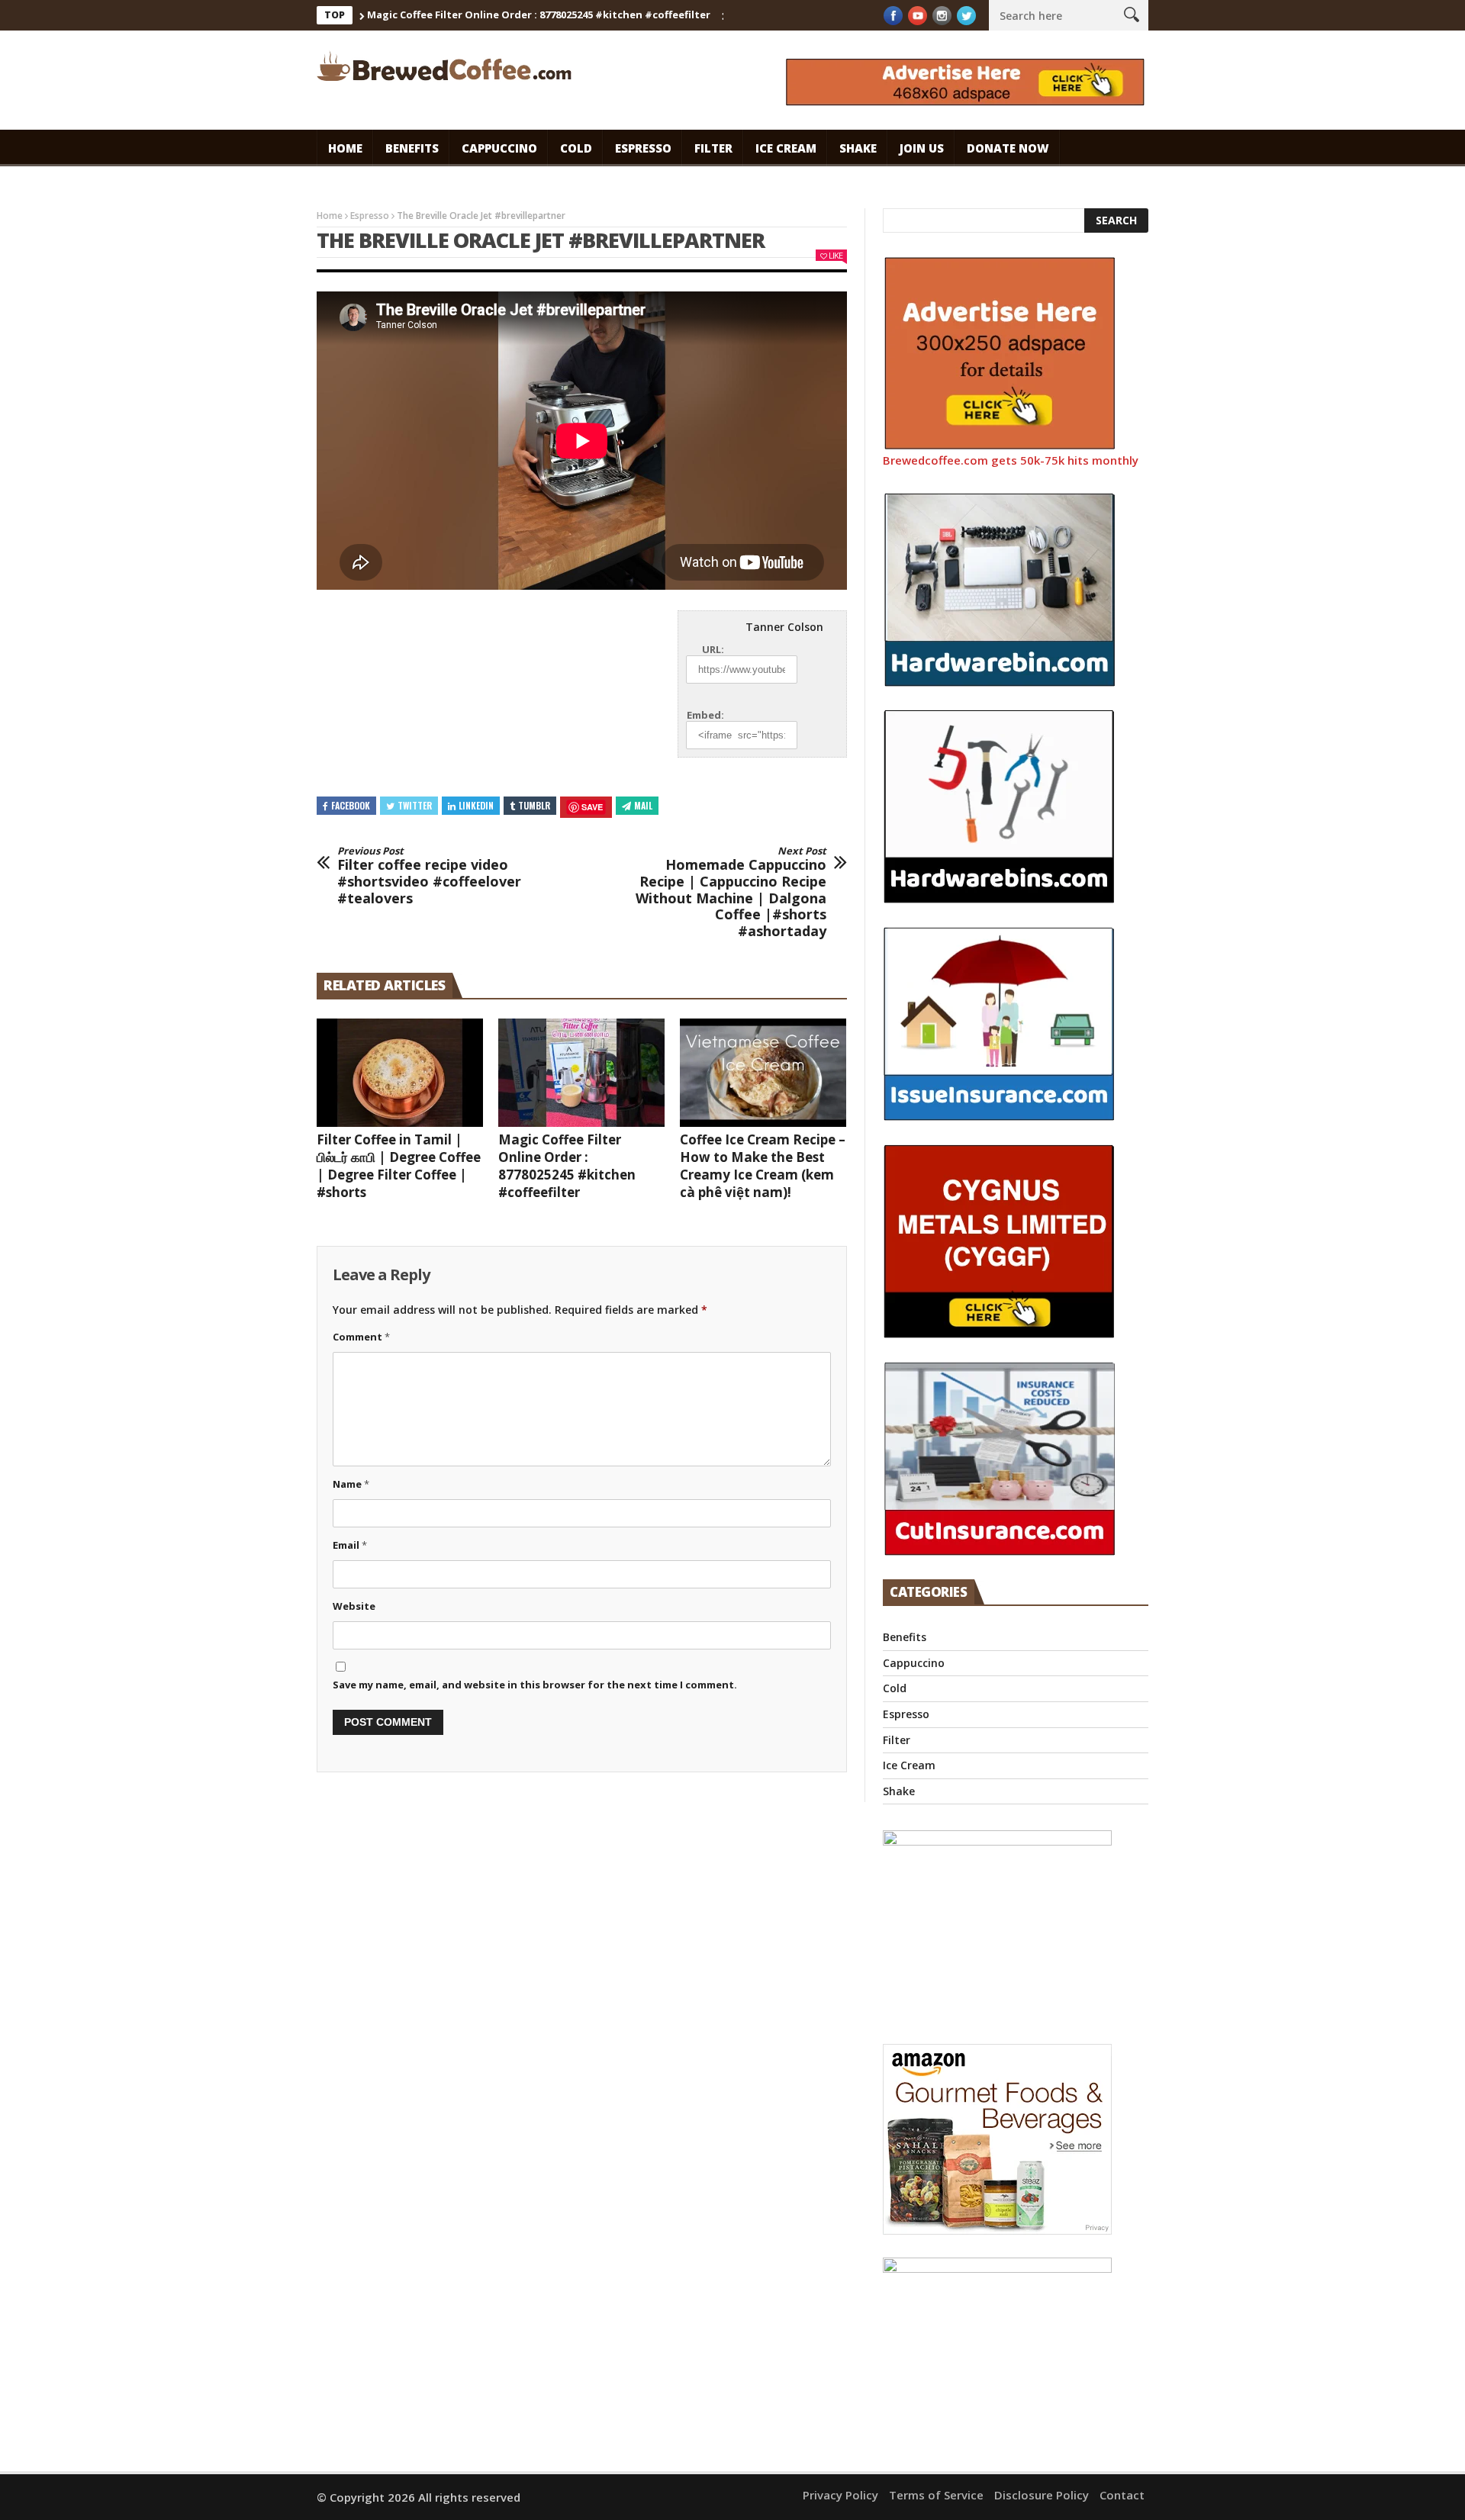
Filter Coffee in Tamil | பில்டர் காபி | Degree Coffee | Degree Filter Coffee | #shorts (399, 1166)
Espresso (643, 148)
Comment (361, 1337)
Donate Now (1008, 148)
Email (350, 1545)
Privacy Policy (840, 2495)
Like (836, 255)
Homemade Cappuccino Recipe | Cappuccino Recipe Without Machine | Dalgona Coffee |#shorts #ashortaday (731, 893)
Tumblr (534, 805)
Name (351, 1484)
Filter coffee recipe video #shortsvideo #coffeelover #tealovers (429, 876)
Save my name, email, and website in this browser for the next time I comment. (535, 1685)
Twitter (415, 805)
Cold (576, 148)
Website (354, 1606)
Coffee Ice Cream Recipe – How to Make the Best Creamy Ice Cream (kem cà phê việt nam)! (763, 1166)
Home (345, 148)
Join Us (922, 148)
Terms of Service (936, 2495)
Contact (1122, 2495)
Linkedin (476, 805)
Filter (713, 148)
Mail (643, 805)
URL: (713, 649)
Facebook (351, 805)
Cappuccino (499, 148)
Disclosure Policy (1042, 2495)
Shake (858, 148)
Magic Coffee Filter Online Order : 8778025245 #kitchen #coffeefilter (484, 14)
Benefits (412, 148)
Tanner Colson (784, 627)
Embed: (705, 715)
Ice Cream (786, 148)
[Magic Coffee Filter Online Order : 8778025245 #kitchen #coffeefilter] (581, 1073)
